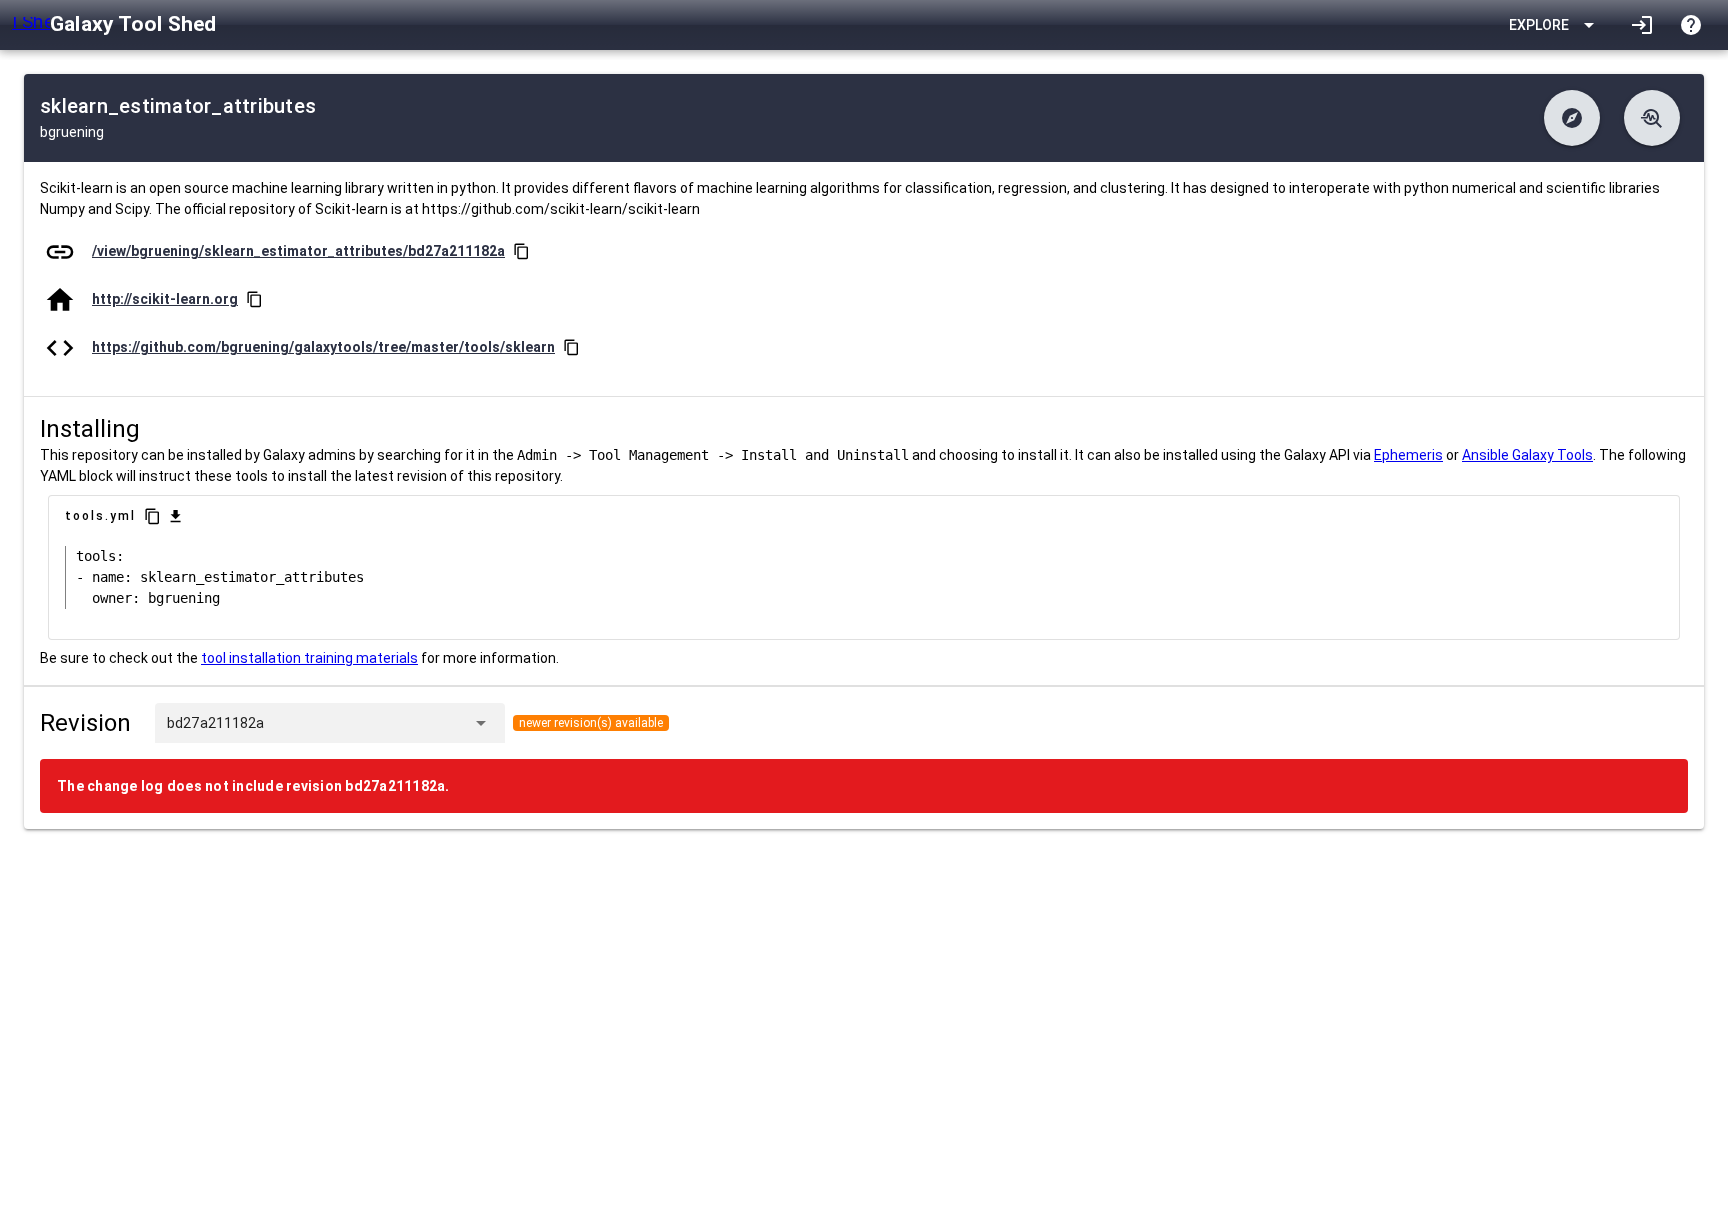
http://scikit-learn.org (165, 299)
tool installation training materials (309, 658)
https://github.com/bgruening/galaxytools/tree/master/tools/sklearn (323, 347)
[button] (1572, 118)
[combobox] (364, 723)
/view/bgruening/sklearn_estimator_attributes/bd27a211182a (298, 251)
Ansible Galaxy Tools (1527, 455)
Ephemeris (1408, 455)
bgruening (72, 132)
